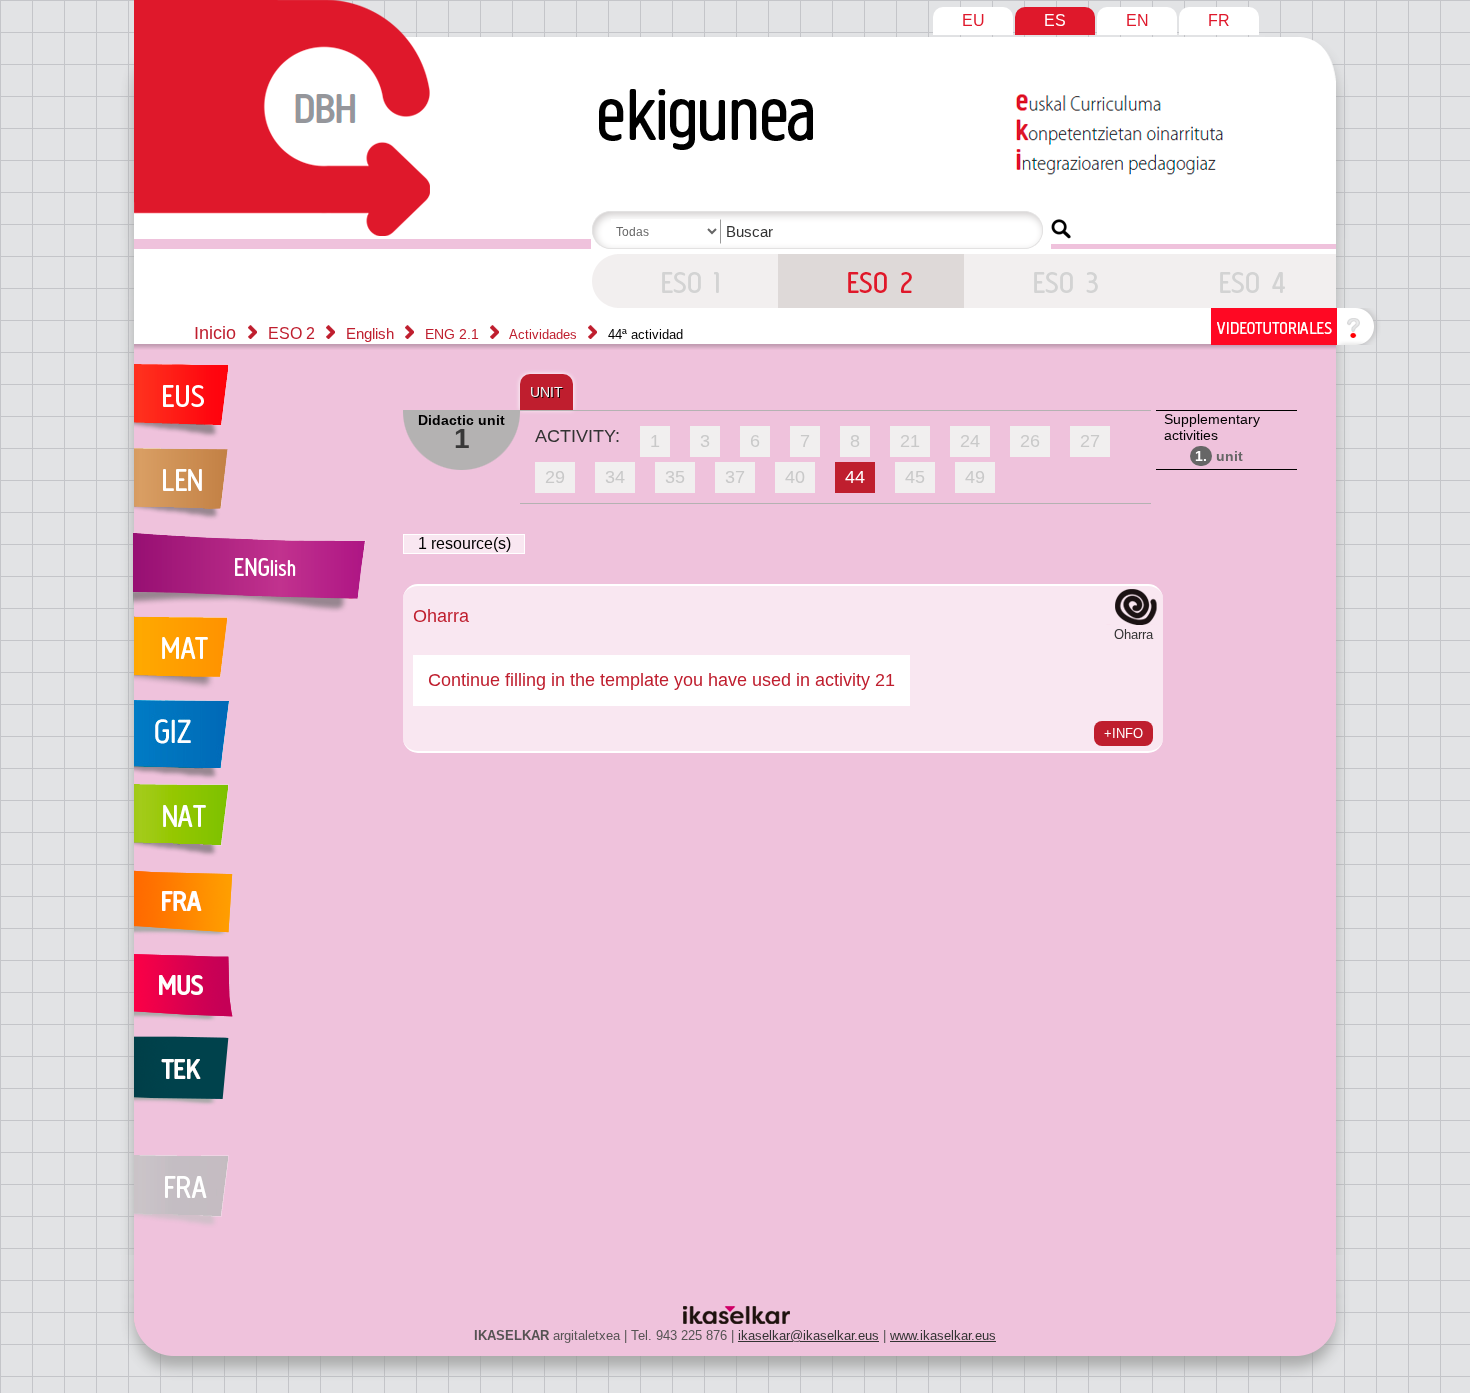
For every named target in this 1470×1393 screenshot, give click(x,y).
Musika (258, 994)
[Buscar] (1061, 229)
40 (795, 477)
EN (1137, 20)
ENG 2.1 (454, 334)
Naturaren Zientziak (258, 826)
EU (973, 20)
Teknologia (258, 1078)
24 (970, 441)
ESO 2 (685, 281)
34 (615, 477)
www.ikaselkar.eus (943, 1335)
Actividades (545, 334)
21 (910, 441)
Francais (258, 910)
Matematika (258, 658)
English (372, 333)
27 (1090, 441)
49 (975, 477)
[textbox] (821, 231)
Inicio (215, 333)
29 (555, 477)
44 (855, 477)
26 (1030, 441)
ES (1055, 20)
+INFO (1123, 733)
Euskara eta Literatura (258, 406)
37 (735, 477)
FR (1219, 20)
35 (675, 477)
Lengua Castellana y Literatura (258, 490)
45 (915, 477)
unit (1219, 456)
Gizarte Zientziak (258, 742)
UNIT (546, 392)
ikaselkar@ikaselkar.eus (808, 1335)
